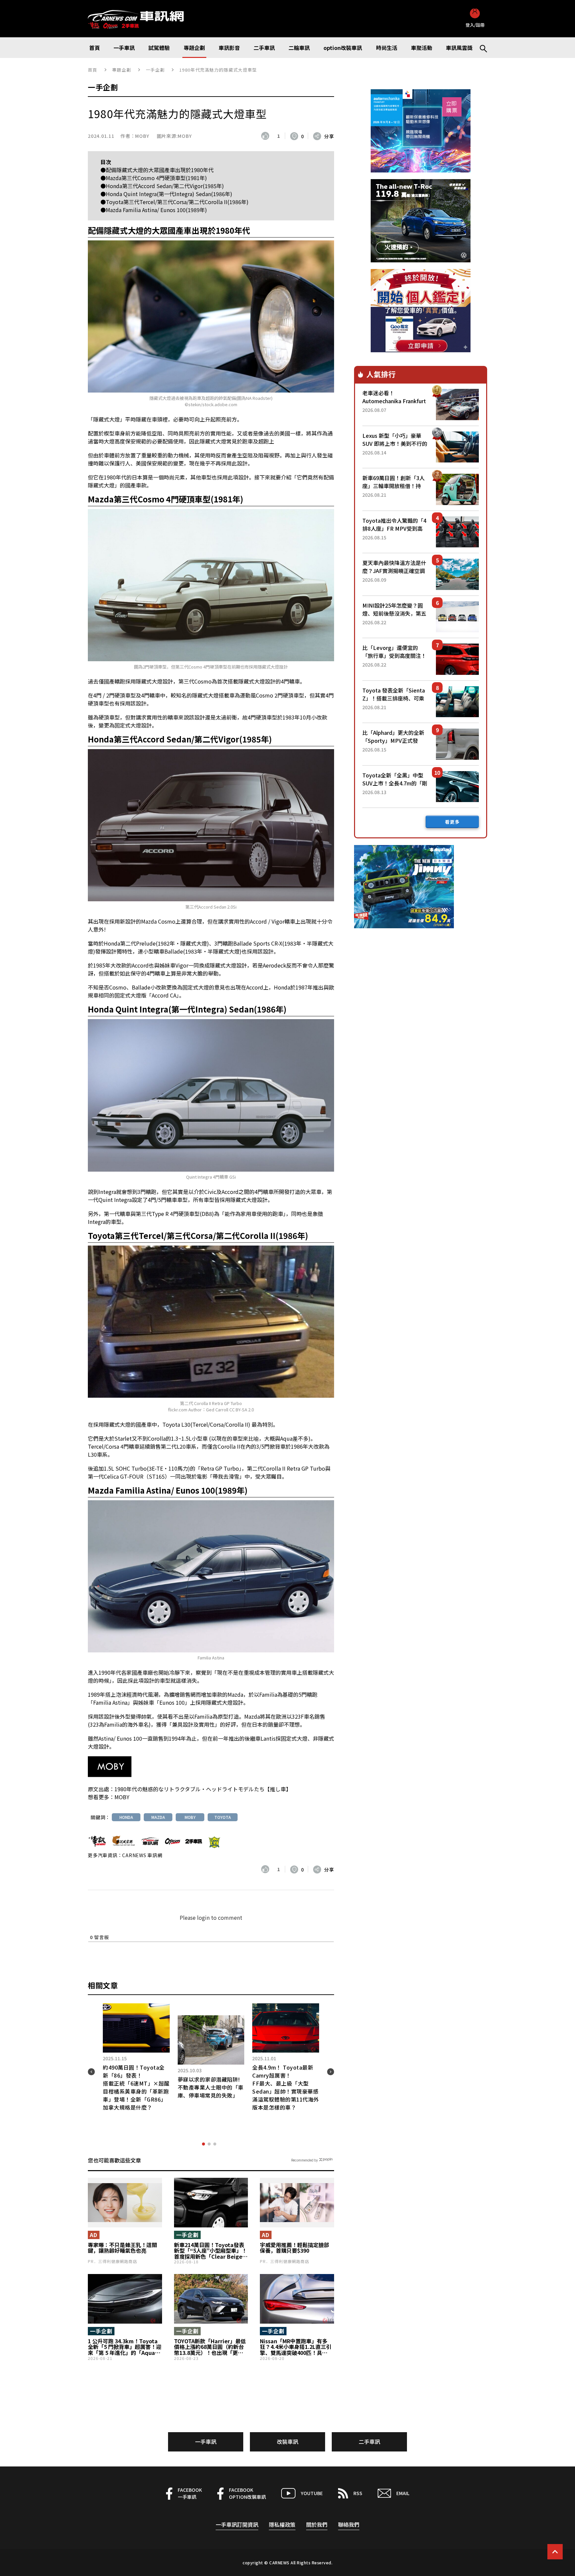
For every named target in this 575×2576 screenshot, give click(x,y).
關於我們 (317, 2524)
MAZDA (158, 1817)
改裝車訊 (287, 2441)
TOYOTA (223, 1817)
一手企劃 (155, 70)
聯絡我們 (349, 2524)
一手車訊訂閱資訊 (237, 2524)
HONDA (126, 1817)
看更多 (452, 822)
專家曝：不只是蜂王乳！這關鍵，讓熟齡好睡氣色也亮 (122, 2248)
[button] (203, 2144)
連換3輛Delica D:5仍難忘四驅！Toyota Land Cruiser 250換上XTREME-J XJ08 (285, 2099)
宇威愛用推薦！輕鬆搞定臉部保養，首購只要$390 (294, 2248)
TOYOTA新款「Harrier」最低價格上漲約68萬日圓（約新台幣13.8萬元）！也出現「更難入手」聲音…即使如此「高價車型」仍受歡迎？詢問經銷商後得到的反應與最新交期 (210, 2347)
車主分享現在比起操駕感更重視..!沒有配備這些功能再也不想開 (136, 2099)
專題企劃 (122, 70)
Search (480, 48)
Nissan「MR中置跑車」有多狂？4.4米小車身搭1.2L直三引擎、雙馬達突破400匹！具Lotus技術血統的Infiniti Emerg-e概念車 (296, 2347)
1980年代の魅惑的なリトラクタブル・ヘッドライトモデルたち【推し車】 (203, 1789)
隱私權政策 (282, 2524)
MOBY (142, 136)
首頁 (93, 70)
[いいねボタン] (267, 136)
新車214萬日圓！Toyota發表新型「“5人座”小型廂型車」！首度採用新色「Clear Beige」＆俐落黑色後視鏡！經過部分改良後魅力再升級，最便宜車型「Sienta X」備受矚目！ (211, 2251)
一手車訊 (206, 2441)
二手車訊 (369, 2441)
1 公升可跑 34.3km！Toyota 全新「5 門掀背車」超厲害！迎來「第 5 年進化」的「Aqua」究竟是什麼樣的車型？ (125, 2347)
